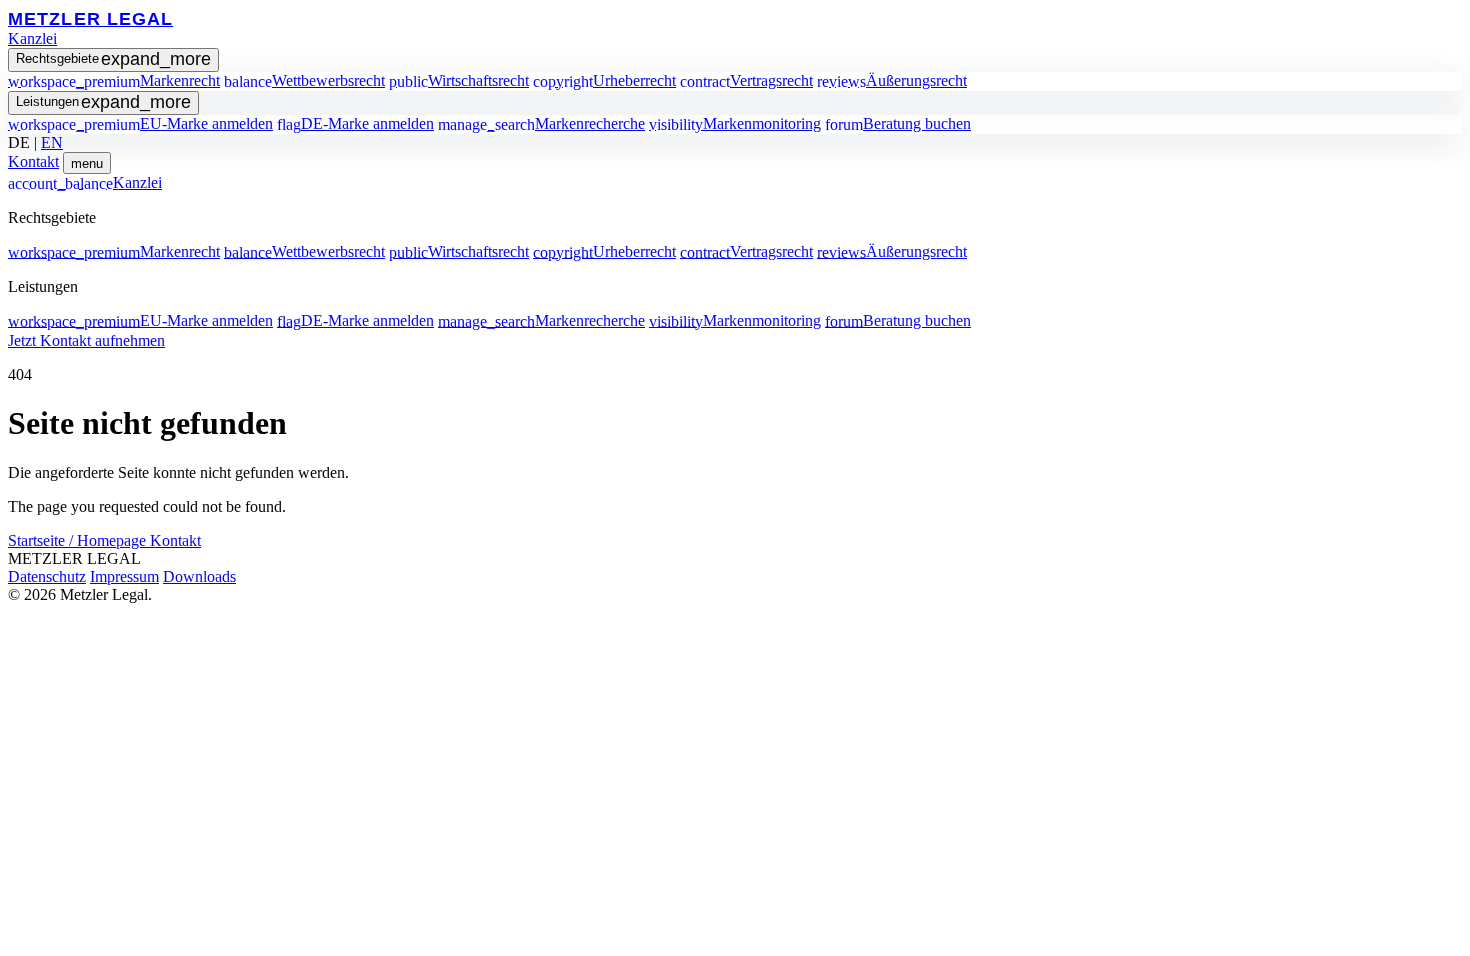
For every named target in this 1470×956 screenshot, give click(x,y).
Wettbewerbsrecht (304, 80)
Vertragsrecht (746, 80)
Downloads (199, 576)
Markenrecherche (541, 123)
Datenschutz (47, 576)
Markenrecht (114, 80)
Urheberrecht (604, 80)
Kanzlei (32, 38)
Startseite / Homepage (79, 540)
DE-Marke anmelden (355, 123)
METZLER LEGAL (90, 18)
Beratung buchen (898, 123)
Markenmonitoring (735, 123)
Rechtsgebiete (113, 59)
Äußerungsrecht (892, 80)
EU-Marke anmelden (140, 123)
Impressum (124, 576)
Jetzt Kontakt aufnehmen (86, 340)
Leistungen (103, 102)
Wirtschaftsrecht (459, 80)
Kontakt (33, 161)
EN (52, 142)
